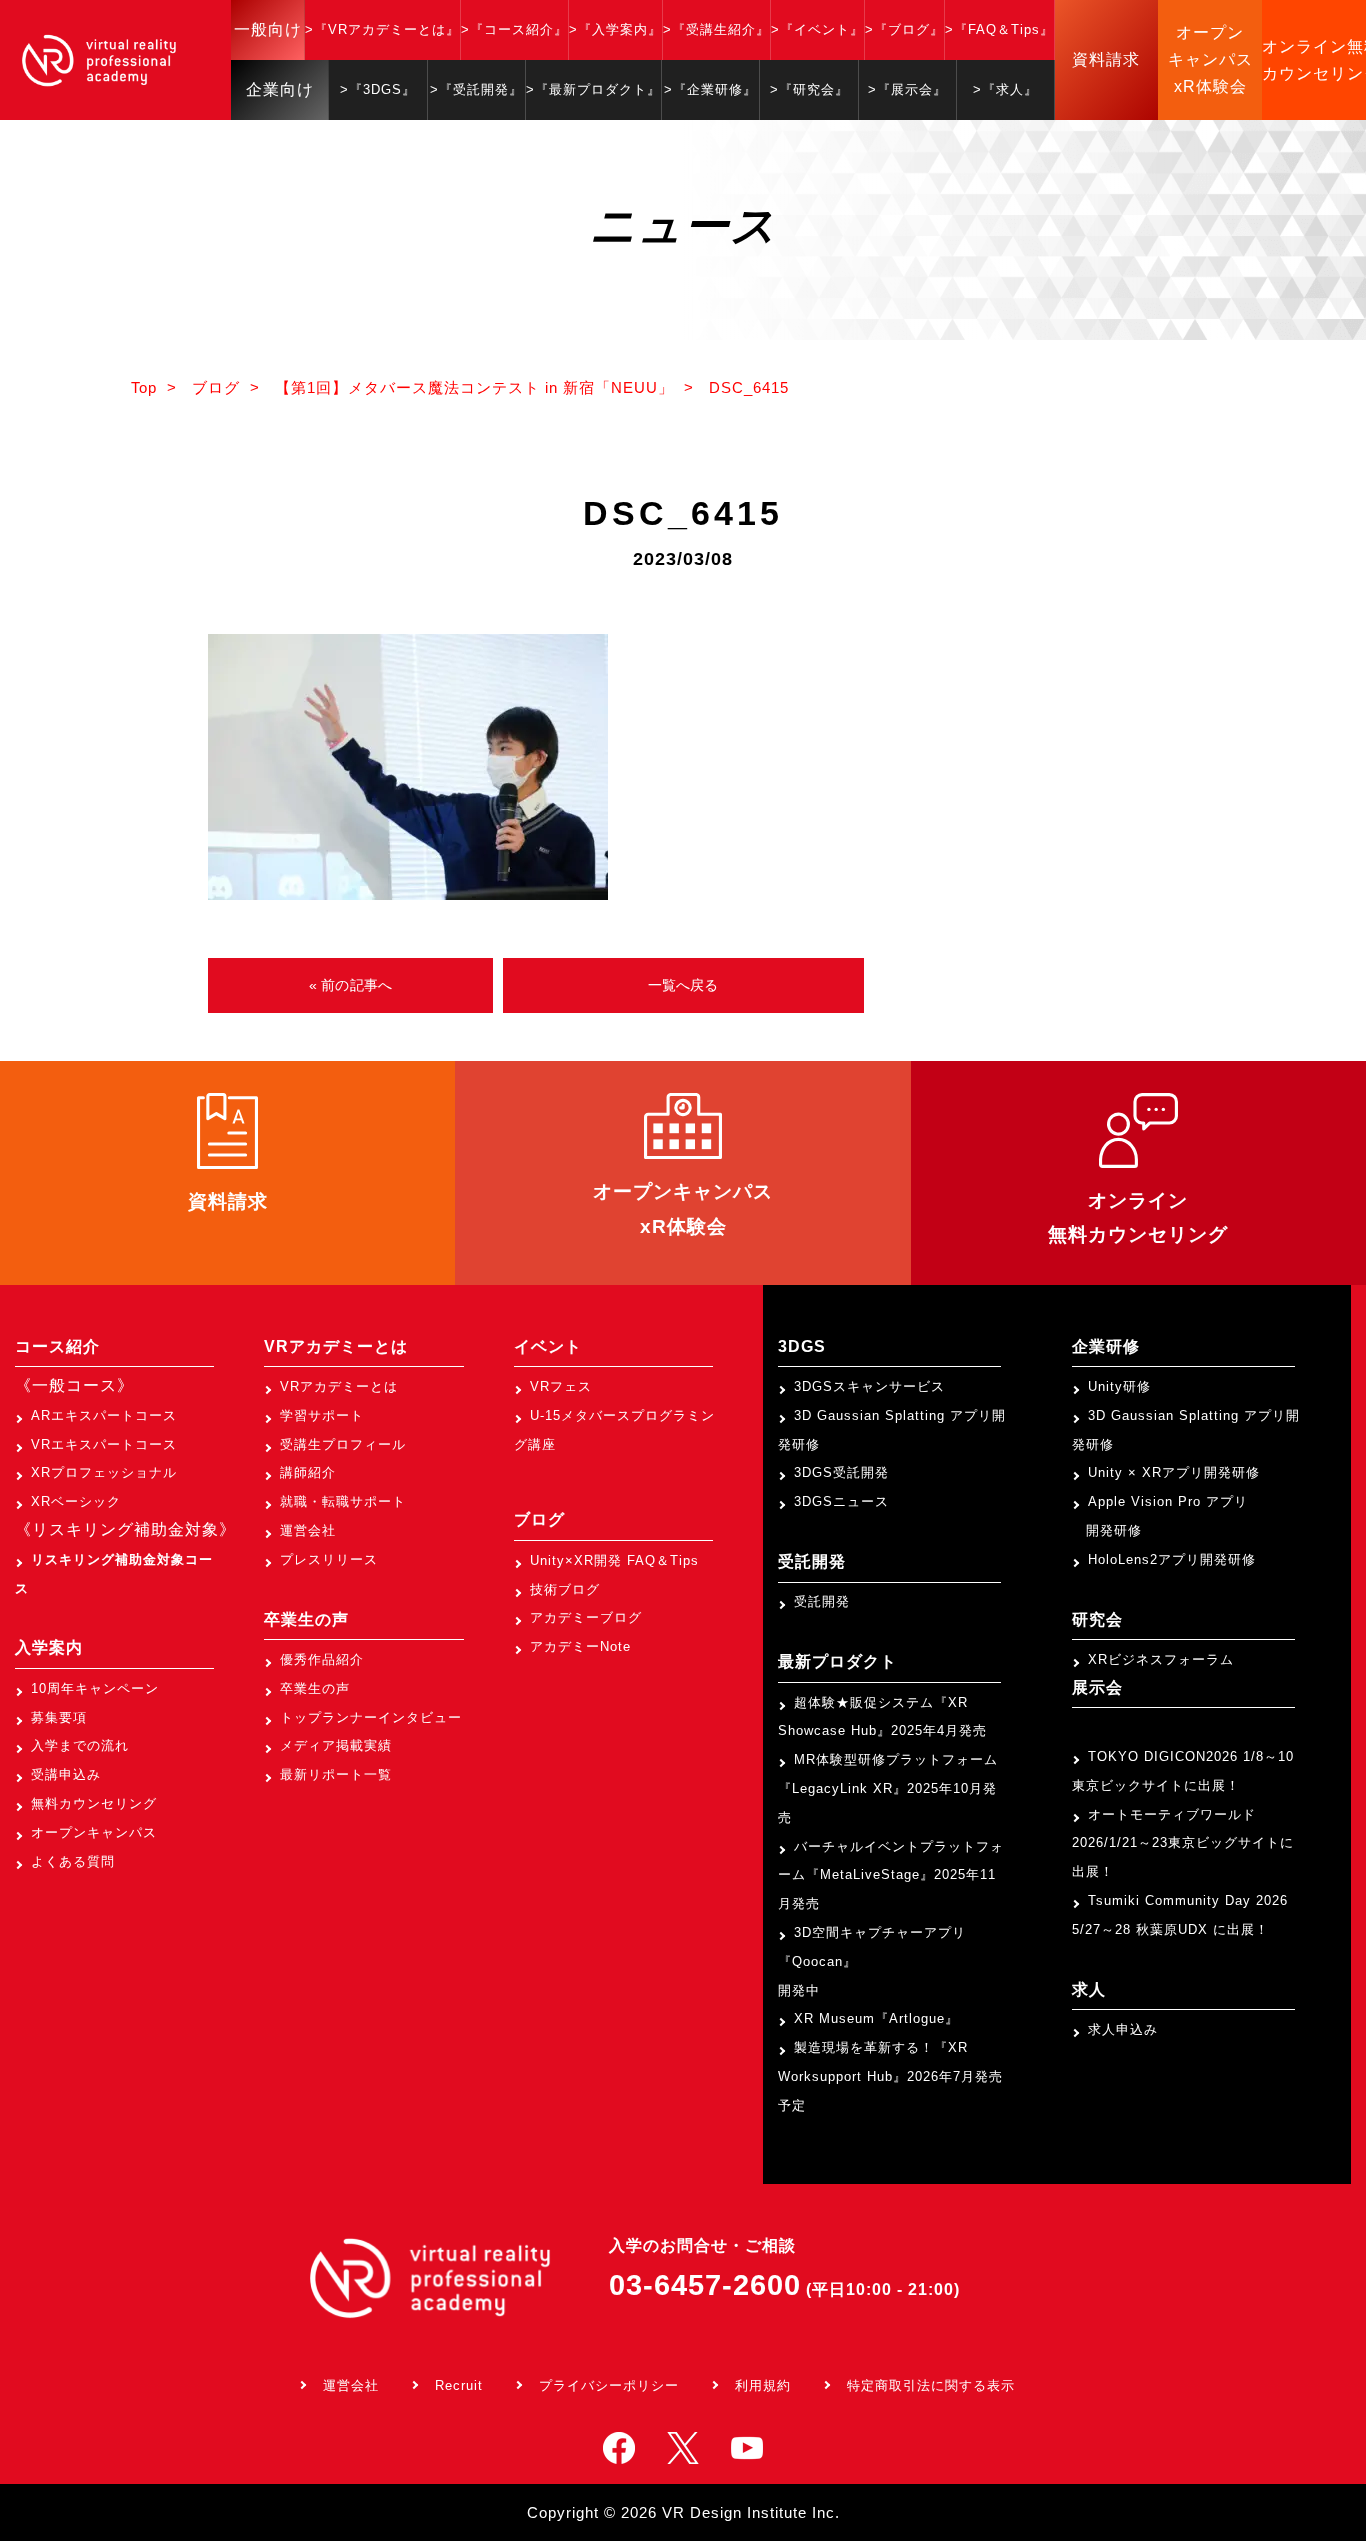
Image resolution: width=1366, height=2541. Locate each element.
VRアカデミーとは (339, 1386)
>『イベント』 (817, 29)
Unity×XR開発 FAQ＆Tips (614, 1560)
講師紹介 (308, 1472)
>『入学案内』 (615, 29)
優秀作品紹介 (322, 1659)
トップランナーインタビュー (371, 1717)
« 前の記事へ (350, 985)
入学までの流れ (80, 1745)
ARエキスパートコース (104, 1415)
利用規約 (763, 2385)
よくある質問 (73, 1861)
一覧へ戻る (683, 985)
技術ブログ (565, 1589)
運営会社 (308, 1530)
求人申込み (1123, 2029)
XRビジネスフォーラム (1161, 1659)
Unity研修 (1119, 1386)
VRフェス (561, 1386)
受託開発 (822, 1601)
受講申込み (66, 1774)
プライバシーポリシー (609, 2385)
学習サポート (322, 1415)
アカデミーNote (580, 1646)
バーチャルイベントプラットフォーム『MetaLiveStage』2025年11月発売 (891, 1875)
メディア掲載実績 (336, 1745)
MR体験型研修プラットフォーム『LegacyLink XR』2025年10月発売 (888, 1788)
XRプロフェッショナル (104, 1472)
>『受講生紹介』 (716, 29)
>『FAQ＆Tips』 (999, 29)
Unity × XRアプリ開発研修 (1174, 1472)
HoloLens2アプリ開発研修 (1172, 1559)
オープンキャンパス (94, 1832)
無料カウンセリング (94, 1803)
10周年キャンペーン (95, 1688)
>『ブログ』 (904, 29)
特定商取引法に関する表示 (931, 2385)
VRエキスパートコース (104, 1444)
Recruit (459, 2385)
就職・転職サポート (343, 1501)
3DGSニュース (841, 1501)
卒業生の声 (315, 1688)
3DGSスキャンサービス (869, 1386)
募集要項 (59, 1717)
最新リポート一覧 (336, 1774)
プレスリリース (329, 1559)
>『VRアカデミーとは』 (382, 29)
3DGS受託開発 (841, 1472)
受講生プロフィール (343, 1444)
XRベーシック (76, 1501)
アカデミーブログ (586, 1617)
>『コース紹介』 (514, 29)
